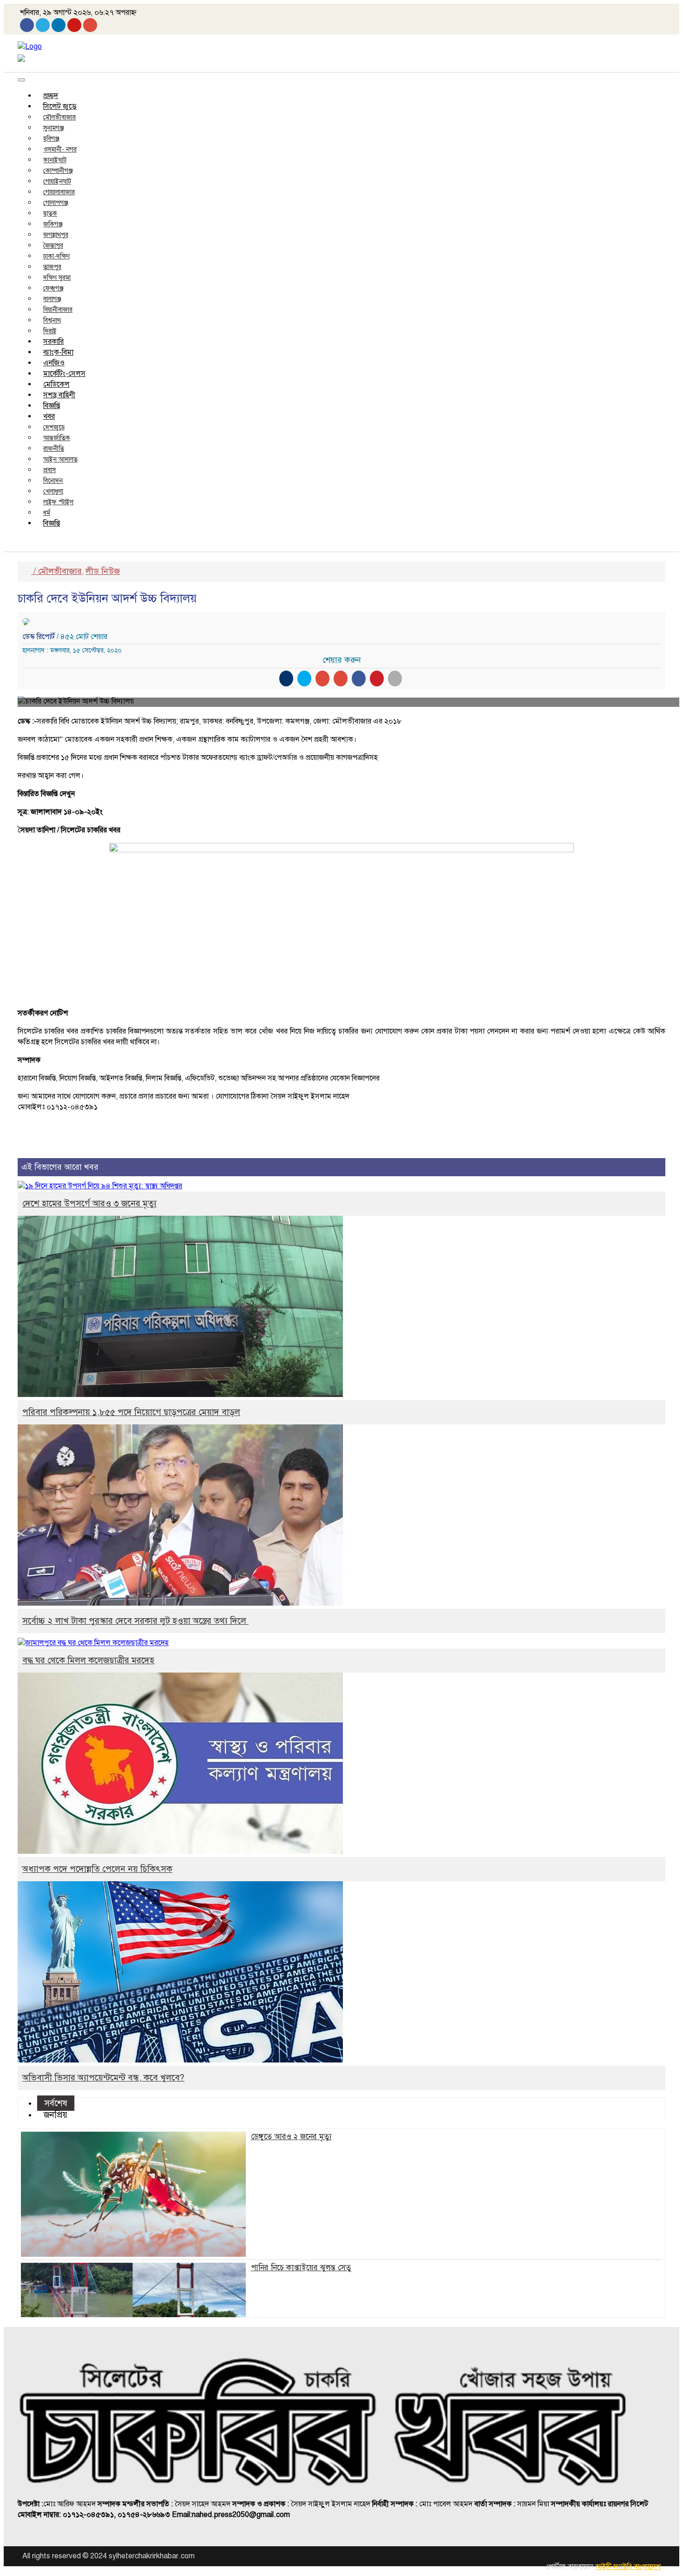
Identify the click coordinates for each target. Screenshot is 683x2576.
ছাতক (50, 214)
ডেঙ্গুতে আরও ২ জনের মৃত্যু (291, 2137)
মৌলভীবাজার (59, 117)
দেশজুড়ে (54, 427)
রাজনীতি (54, 449)
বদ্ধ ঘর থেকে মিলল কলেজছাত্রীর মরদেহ (88, 1660)
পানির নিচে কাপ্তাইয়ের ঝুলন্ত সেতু (301, 2268)
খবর (49, 416)
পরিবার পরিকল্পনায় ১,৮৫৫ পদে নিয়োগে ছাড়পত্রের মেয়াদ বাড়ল (131, 1412)
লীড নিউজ (103, 571)
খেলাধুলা (53, 491)
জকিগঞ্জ (53, 224)
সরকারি (53, 342)
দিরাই (50, 331)
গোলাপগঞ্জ (56, 203)
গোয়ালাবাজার (59, 192)
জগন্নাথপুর (56, 235)
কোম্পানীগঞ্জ (58, 171)
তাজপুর (52, 267)
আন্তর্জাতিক (57, 438)
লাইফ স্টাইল (58, 502)
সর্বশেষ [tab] (56, 2103)
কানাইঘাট (55, 160)
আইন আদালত (60, 459)
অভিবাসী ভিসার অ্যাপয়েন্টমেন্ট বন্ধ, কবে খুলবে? (103, 2078)
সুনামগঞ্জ (54, 128)
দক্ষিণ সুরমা (57, 278)
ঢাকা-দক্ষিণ (56, 256)
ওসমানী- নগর (60, 149)
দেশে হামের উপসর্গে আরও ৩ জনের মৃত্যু (89, 1203)
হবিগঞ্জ (51, 139)
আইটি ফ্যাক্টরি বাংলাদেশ (628, 2567)
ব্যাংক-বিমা (58, 352)
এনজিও (54, 363)
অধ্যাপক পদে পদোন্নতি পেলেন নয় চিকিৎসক (97, 1869)
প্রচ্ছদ (51, 96)
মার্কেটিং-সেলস (64, 374)
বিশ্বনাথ (52, 320)
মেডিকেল (56, 384)
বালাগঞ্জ (52, 299)
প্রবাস (49, 470)
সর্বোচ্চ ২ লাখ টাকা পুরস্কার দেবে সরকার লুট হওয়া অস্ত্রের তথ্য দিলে (135, 1621)
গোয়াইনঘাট (57, 181)
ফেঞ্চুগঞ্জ (53, 288)
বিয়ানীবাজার (58, 310)
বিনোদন (53, 481)
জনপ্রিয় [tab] (56, 2115)
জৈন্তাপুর (53, 246)
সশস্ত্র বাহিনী (59, 395)
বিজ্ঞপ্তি (52, 406)
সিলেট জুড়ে (60, 106)
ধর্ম (47, 513)
